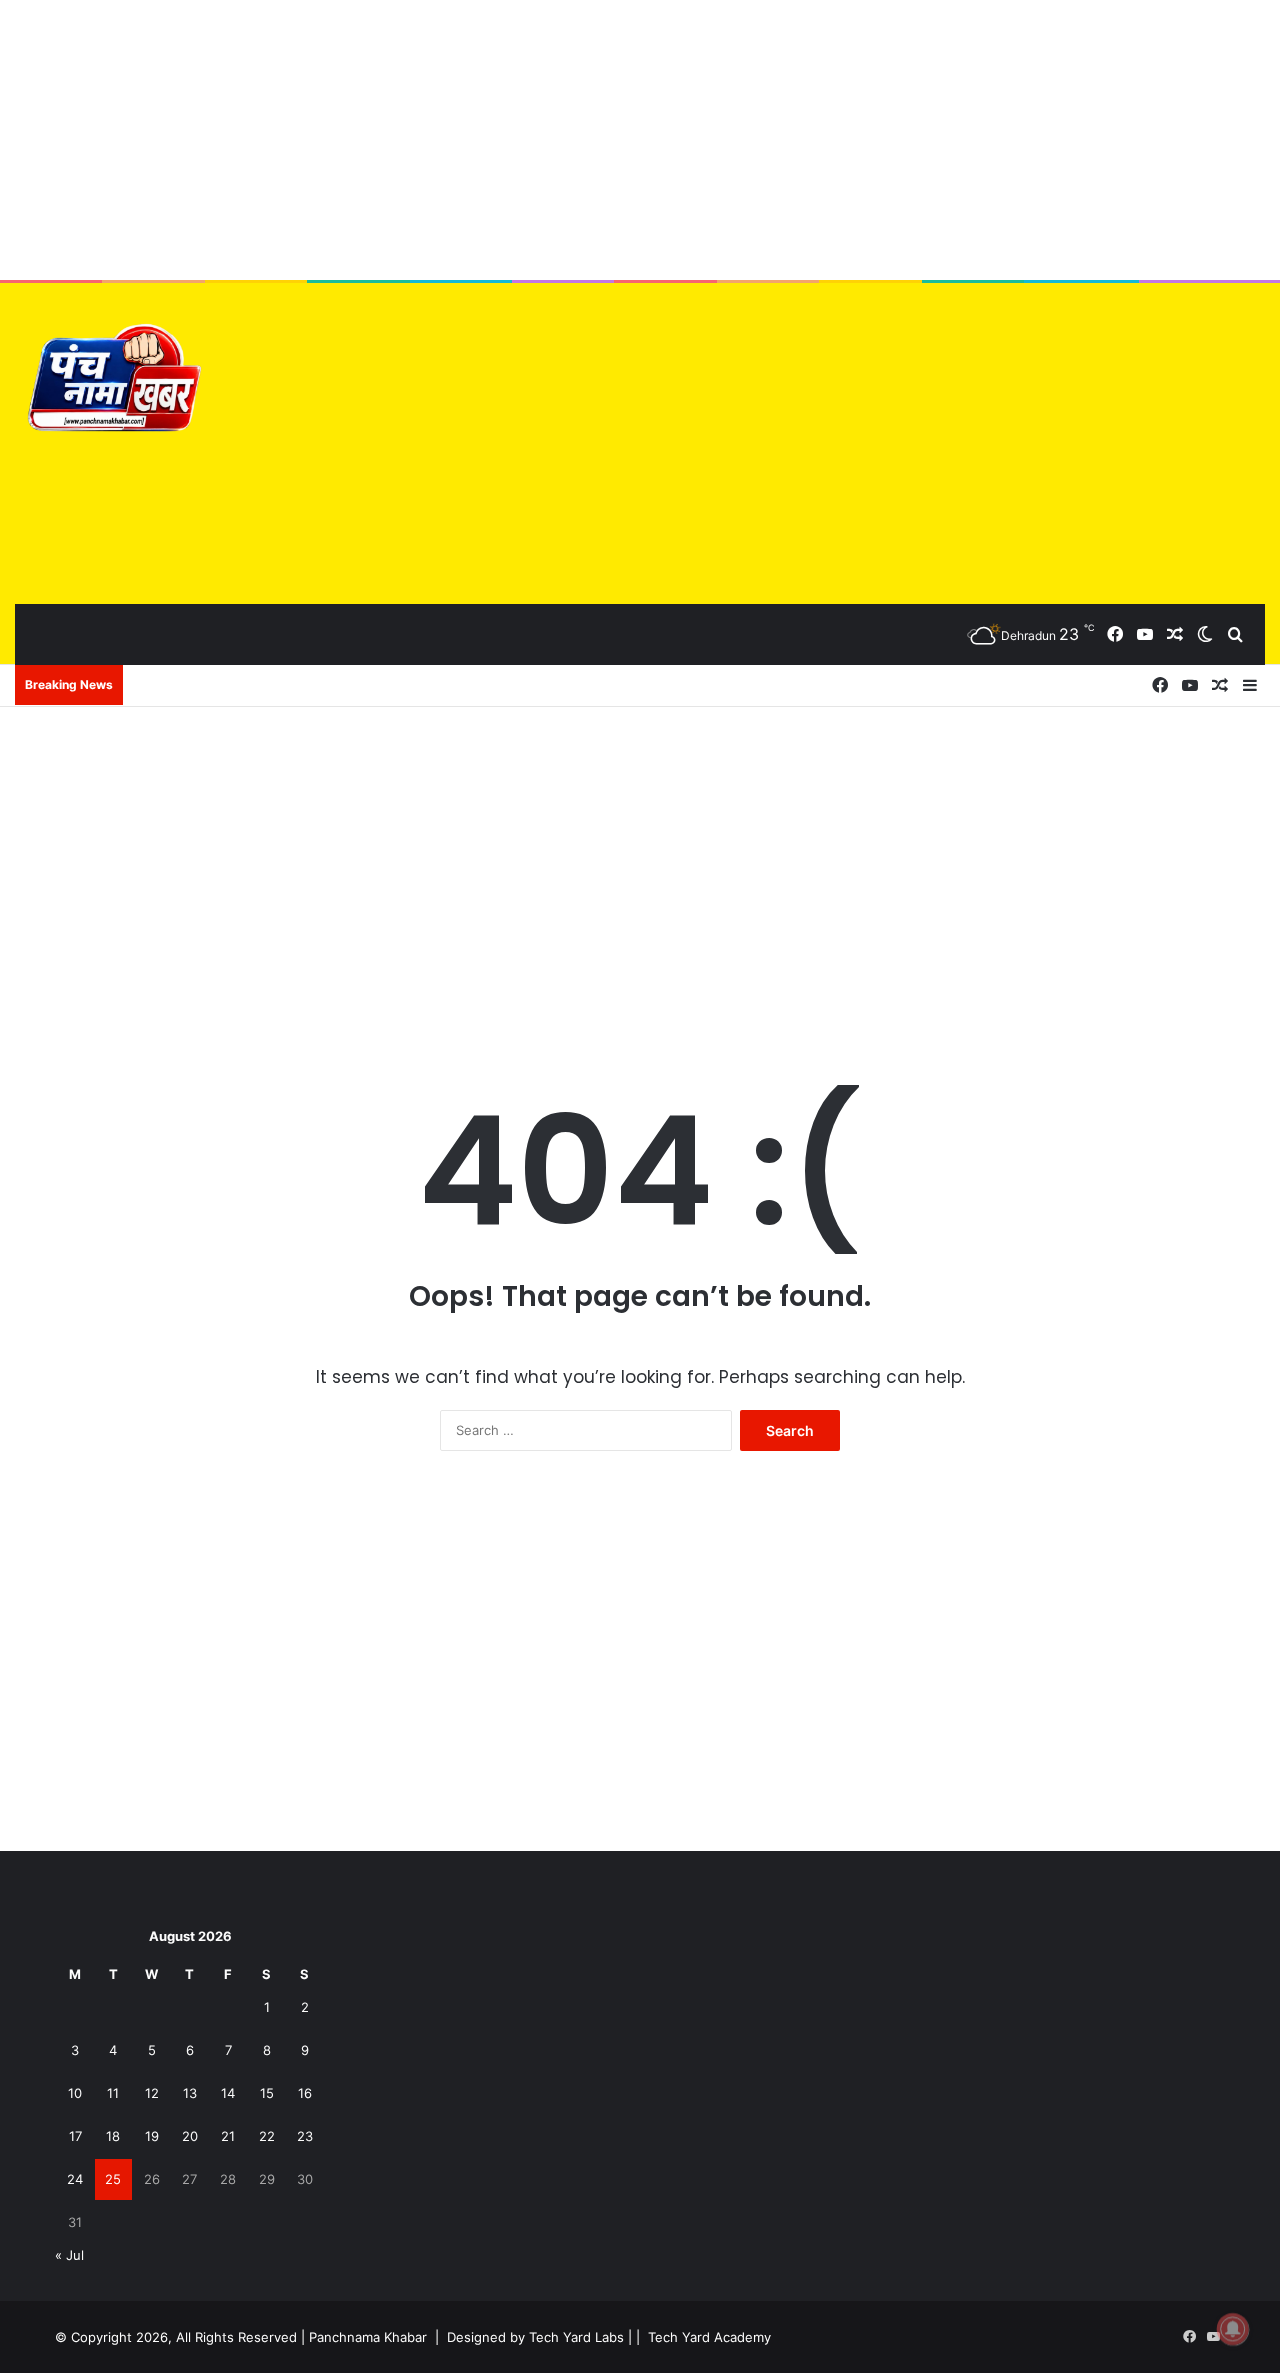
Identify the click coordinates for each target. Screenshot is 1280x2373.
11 (113, 2093)
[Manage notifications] (1233, 2329)
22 (267, 2136)
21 (228, 2136)
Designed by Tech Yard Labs (535, 2337)
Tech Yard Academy (709, 2337)
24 (75, 2179)
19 (152, 2136)
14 (228, 2093)
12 (152, 2093)
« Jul (69, 2255)
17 (75, 2136)
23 (305, 2136)
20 (190, 2136)
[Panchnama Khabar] (111, 383)
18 (113, 2136)
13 (190, 2093)
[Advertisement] (640, 140)
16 (305, 2093)
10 (75, 2093)
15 (267, 2093)
